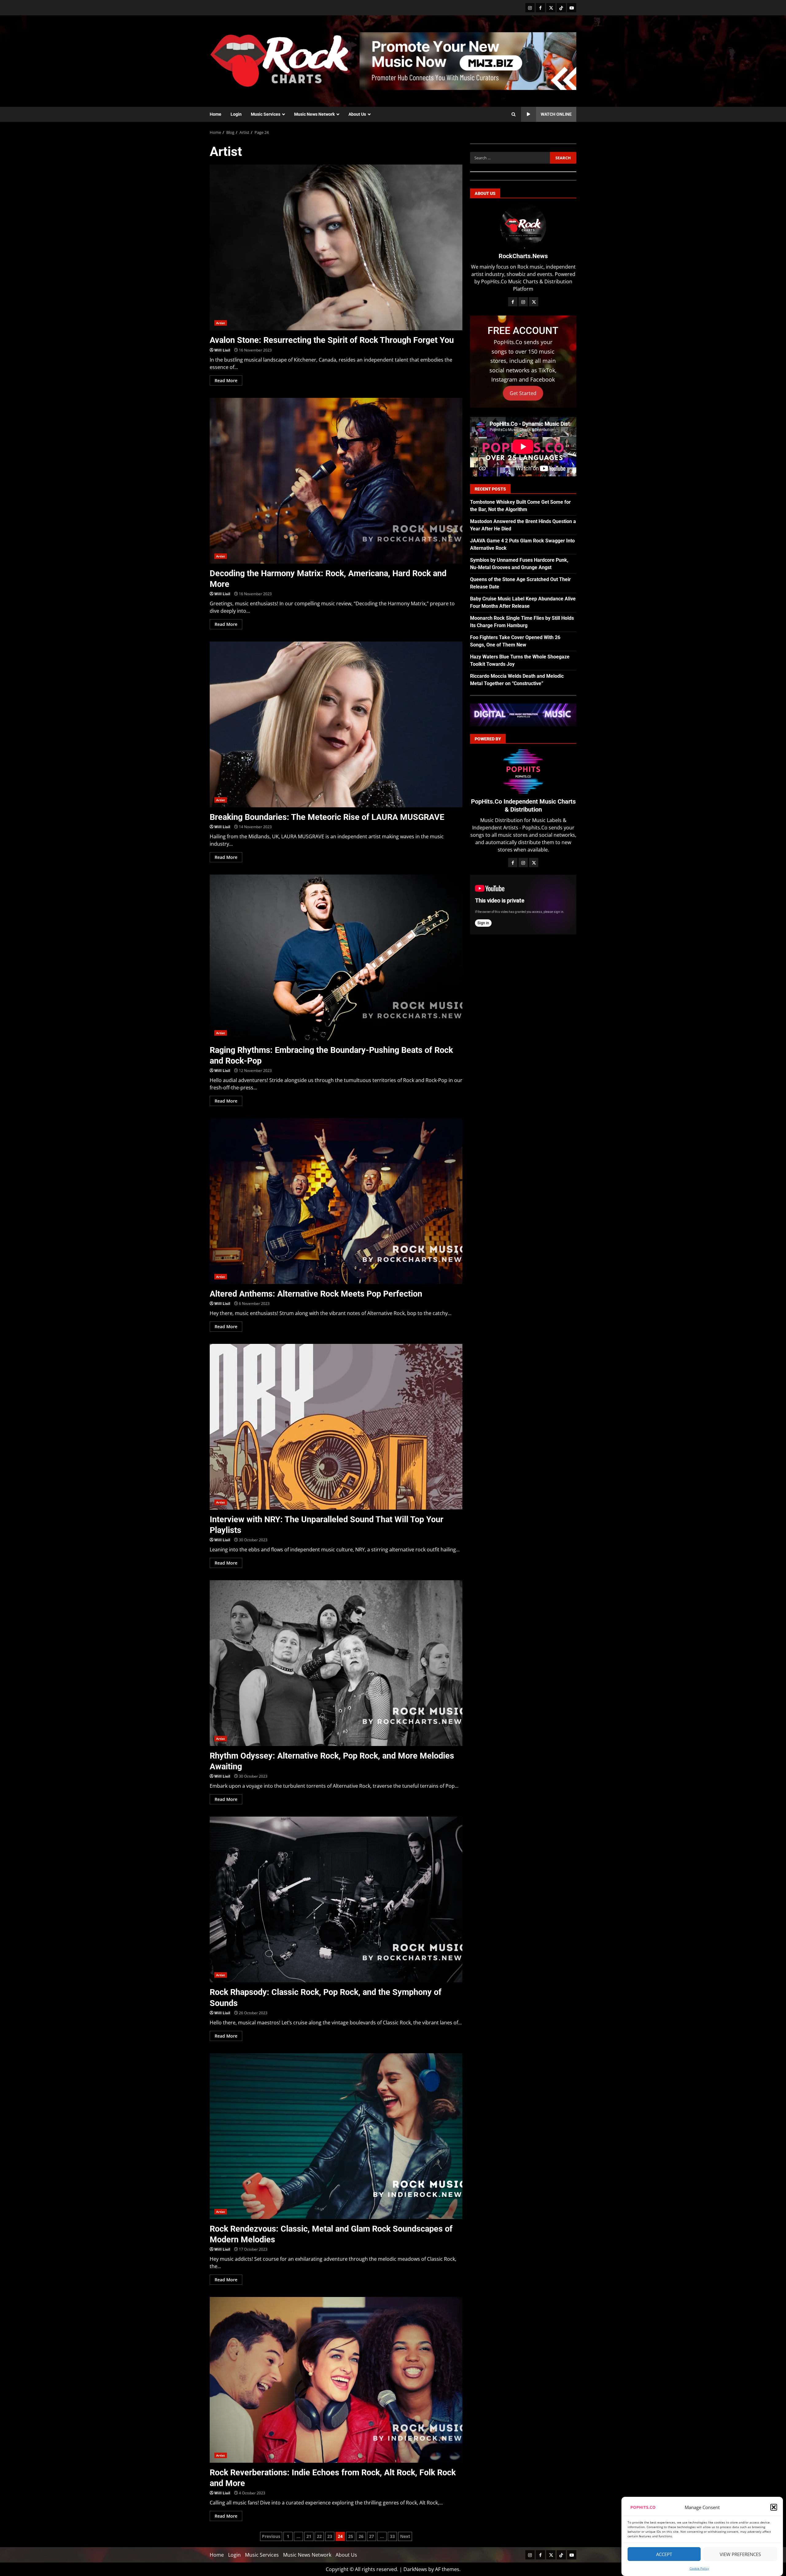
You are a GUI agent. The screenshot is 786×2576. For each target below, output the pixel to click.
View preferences (740, 2554)
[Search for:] (510, 158)
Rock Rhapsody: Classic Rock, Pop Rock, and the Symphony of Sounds (336, 1899)
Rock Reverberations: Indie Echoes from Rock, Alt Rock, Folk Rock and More (336, 2380)
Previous (271, 2536)
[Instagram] (530, 8)
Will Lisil (222, 350)
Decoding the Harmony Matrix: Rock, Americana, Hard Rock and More (336, 481)
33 (392, 2536)
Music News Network (314, 114)
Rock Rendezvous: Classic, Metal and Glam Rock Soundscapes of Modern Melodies (336, 2136)
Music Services (266, 114)
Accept (664, 2554)
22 (319, 2536)
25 (351, 2536)
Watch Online (556, 114)
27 (372, 2536)
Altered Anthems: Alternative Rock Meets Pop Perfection (336, 1201)
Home (216, 114)
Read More (226, 380)
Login (236, 114)
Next (405, 2536)
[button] (774, 2507)
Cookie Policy (699, 2568)
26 (361, 2536)
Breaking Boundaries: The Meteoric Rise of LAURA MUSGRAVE (336, 724)
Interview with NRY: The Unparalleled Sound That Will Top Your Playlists (336, 1427)
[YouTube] (572, 8)
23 (330, 2536)
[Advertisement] (468, 60)
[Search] (514, 114)
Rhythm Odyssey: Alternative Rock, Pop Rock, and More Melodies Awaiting (336, 1663)
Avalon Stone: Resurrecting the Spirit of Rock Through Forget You (336, 247)
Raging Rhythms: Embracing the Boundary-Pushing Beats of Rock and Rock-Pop (336, 957)
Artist (221, 323)
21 (309, 2536)
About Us (357, 114)
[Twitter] (551, 8)
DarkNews (415, 2569)
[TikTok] (561, 8)
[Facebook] (540, 8)
